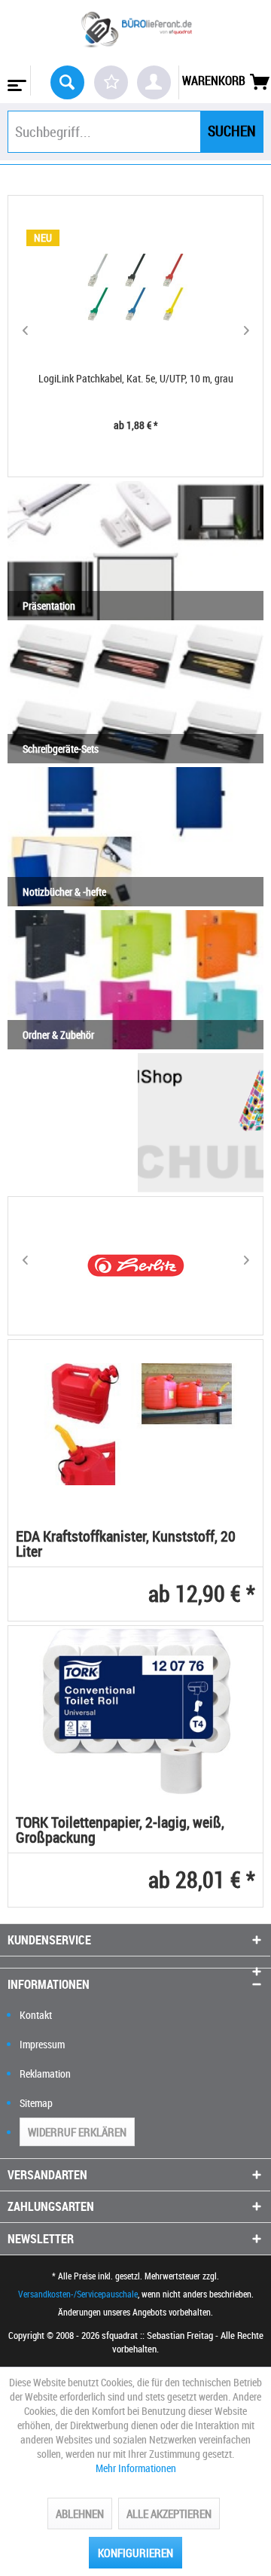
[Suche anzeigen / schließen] (67, 82)
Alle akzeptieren (169, 2514)
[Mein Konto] (154, 82)
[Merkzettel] (111, 82)
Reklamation (45, 2074)
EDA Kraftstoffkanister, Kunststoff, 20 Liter (126, 1545)
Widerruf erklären (77, 2132)
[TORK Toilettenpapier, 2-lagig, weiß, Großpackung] (135, 1710)
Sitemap (36, 2103)
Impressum (42, 2044)
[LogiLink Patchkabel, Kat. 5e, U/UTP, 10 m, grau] (135, 288)
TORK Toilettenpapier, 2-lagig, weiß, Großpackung (120, 1831)
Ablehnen (80, 2514)
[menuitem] (15, 81)
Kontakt (36, 2015)
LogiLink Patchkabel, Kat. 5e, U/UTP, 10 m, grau (136, 378)
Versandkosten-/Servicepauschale (78, 2294)
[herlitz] (135, 1266)
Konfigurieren (135, 2553)
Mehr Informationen (136, 2468)
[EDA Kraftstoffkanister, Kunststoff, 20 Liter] (135, 1424)
